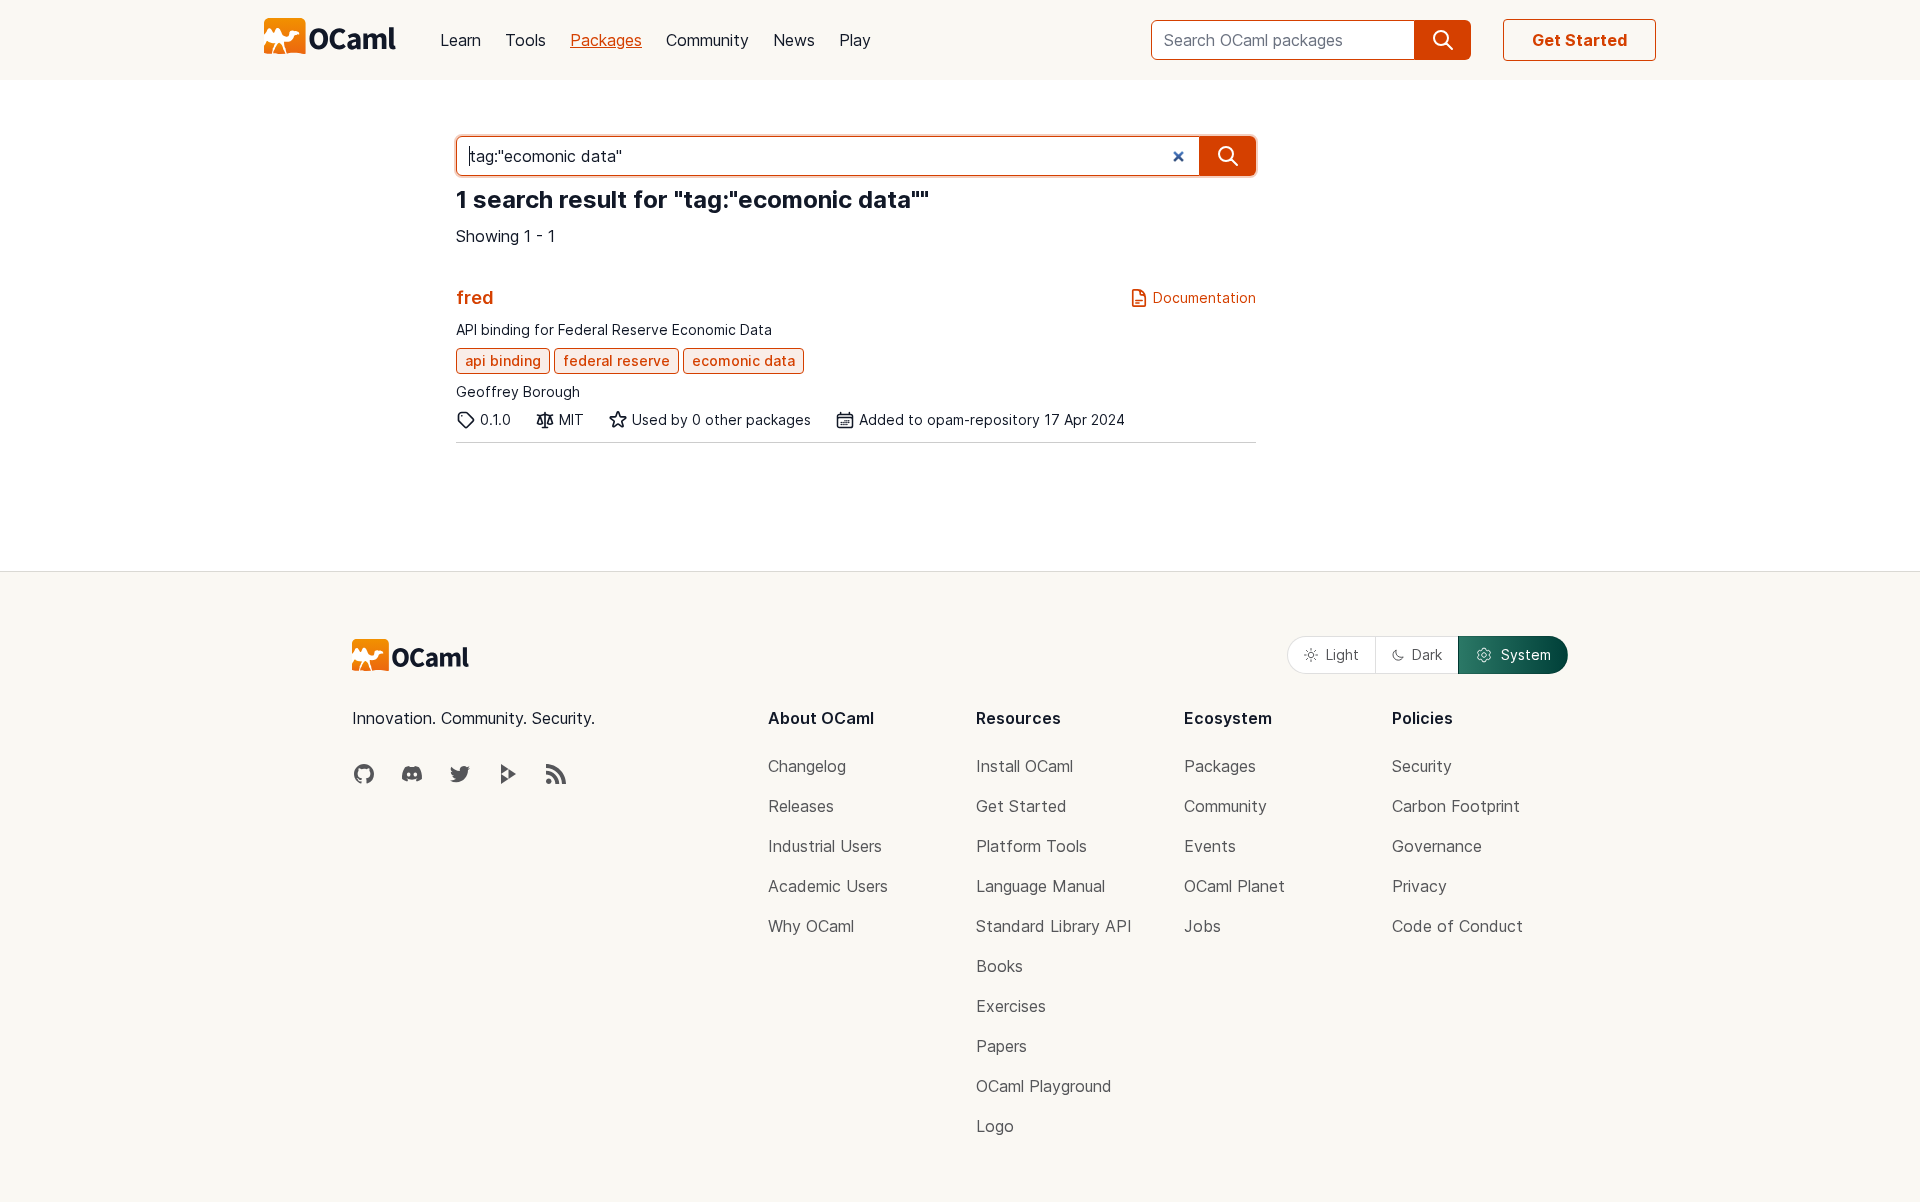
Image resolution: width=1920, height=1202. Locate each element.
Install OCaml (1024, 766)
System (1526, 654)
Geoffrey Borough (518, 391)
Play (855, 40)
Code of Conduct (1457, 926)
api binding (503, 360)
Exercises (1011, 1006)
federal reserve (616, 360)
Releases (801, 806)
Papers (1001, 1046)
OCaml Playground (1044, 1086)
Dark (1427, 654)
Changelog (807, 766)
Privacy (1419, 886)
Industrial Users (825, 846)
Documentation (1204, 297)
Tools (525, 40)
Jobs (1202, 926)
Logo (995, 1126)
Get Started (1579, 40)
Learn (460, 40)
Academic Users (828, 886)
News (794, 40)
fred (475, 297)
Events (1210, 846)
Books (999, 966)
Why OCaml (811, 926)
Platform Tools (1031, 846)
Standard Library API (1054, 926)
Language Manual (1040, 886)
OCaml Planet (1234, 886)
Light (1342, 654)
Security (1422, 766)
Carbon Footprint (1456, 806)
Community (707, 40)
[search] (1443, 40)
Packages (606, 40)
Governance (1437, 846)
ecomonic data (743, 360)
